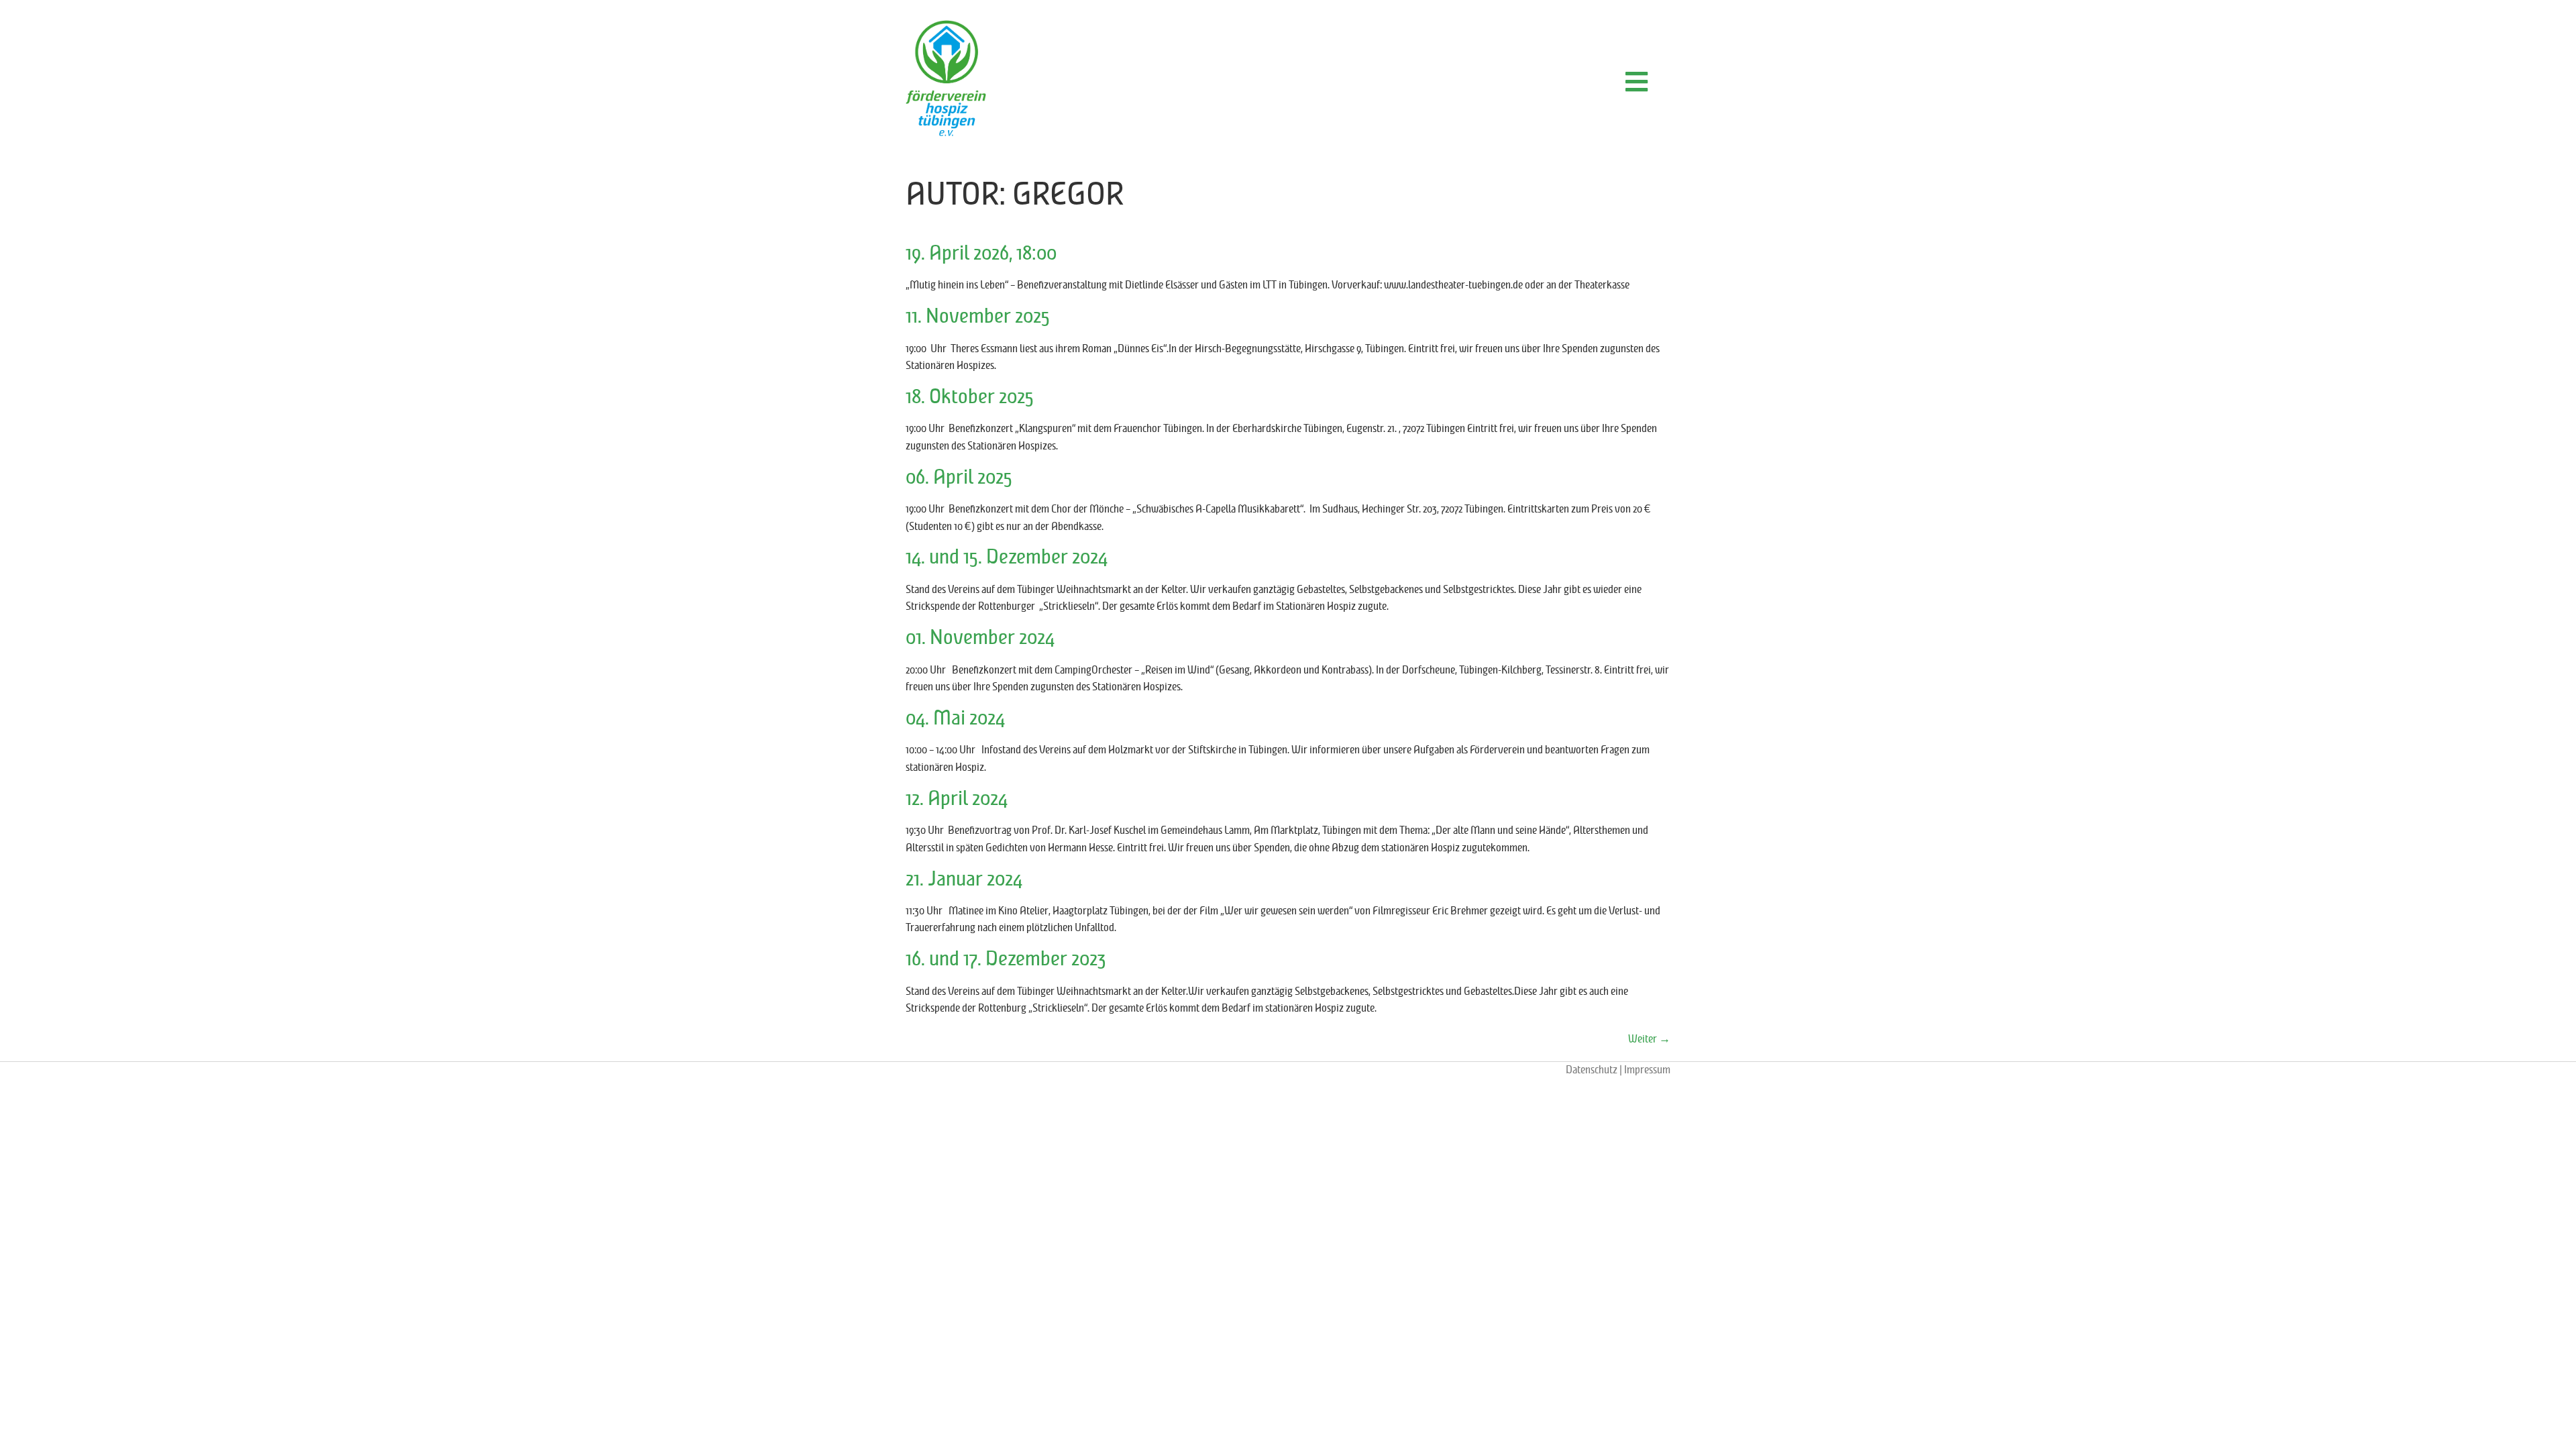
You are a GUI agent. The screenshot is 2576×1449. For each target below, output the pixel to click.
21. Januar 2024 (964, 879)
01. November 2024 (980, 638)
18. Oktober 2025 (970, 397)
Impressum (1647, 1070)
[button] (1636, 82)
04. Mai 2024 (955, 718)
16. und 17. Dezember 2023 (1006, 959)
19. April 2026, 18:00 (981, 254)
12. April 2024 (957, 799)
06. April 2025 (959, 478)
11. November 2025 (978, 317)
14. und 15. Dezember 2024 (1007, 557)
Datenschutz (1592, 1070)
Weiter (1649, 1039)
